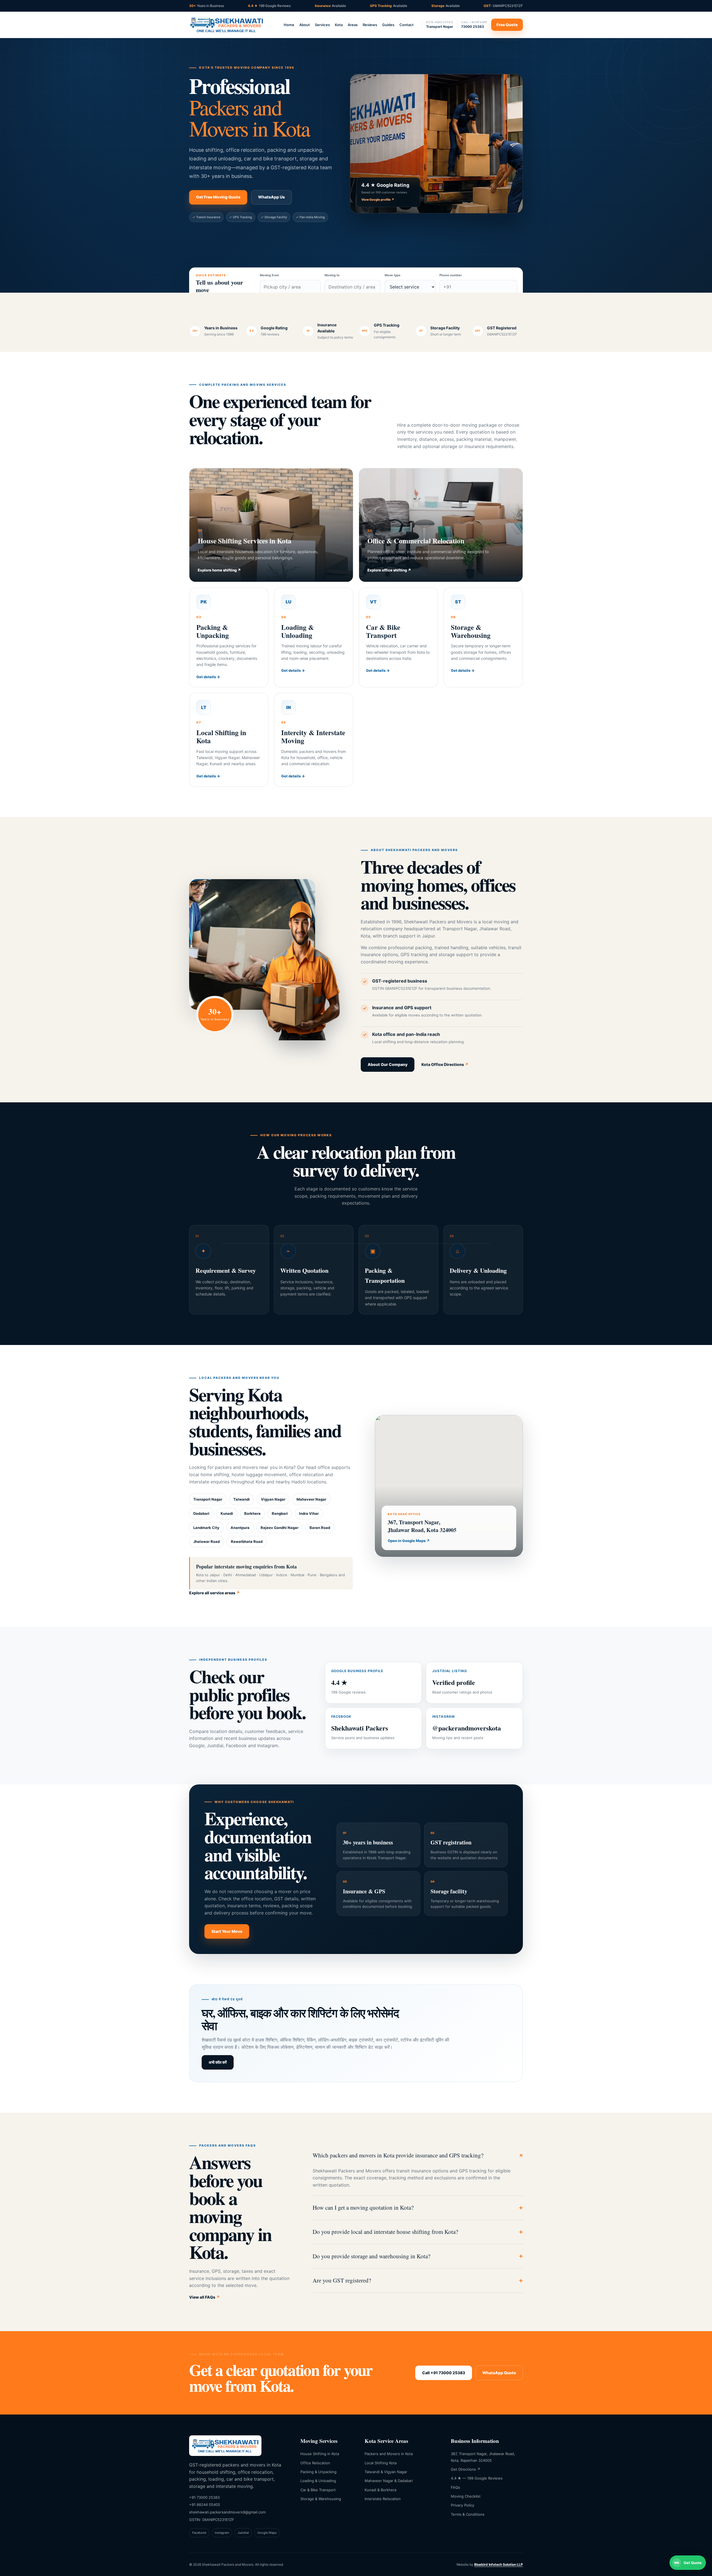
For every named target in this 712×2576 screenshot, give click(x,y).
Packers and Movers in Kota (389, 2454)
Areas (353, 25)
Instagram (222, 2533)
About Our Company (388, 1064)
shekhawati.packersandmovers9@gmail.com (227, 2512)
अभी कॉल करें (218, 2062)
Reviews (370, 25)
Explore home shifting (219, 570)
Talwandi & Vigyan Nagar (386, 2472)
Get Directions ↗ (466, 2469)
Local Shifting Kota (381, 2463)
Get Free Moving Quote (218, 197)
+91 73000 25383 (204, 2497)
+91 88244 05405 (205, 2505)
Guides (388, 25)
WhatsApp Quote (499, 2373)
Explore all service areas (214, 1593)
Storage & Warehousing (321, 2499)
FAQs (455, 2487)
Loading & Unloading (318, 2481)
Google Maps (267, 2533)
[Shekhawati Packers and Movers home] (227, 25)
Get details (208, 677)
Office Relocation (315, 2463)
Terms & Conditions (468, 2514)
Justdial (243, 2533)
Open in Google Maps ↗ (409, 1541)
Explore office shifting (389, 570)
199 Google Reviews (269, 6)
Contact (406, 25)
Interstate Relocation (383, 2499)
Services (322, 25)
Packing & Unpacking (318, 2472)
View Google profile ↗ (378, 200)
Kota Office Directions (445, 1064)
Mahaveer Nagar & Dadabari (389, 2481)
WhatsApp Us (271, 197)
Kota (339, 25)
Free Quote (507, 25)
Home (289, 25)
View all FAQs (204, 2297)
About (305, 25)
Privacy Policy (463, 2505)
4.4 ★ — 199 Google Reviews (477, 2478)
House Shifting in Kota (320, 2454)
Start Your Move (227, 1931)
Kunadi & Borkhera (380, 2490)
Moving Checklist (466, 2496)
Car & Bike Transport (318, 2490)
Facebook (199, 2533)
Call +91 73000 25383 (444, 2373)
